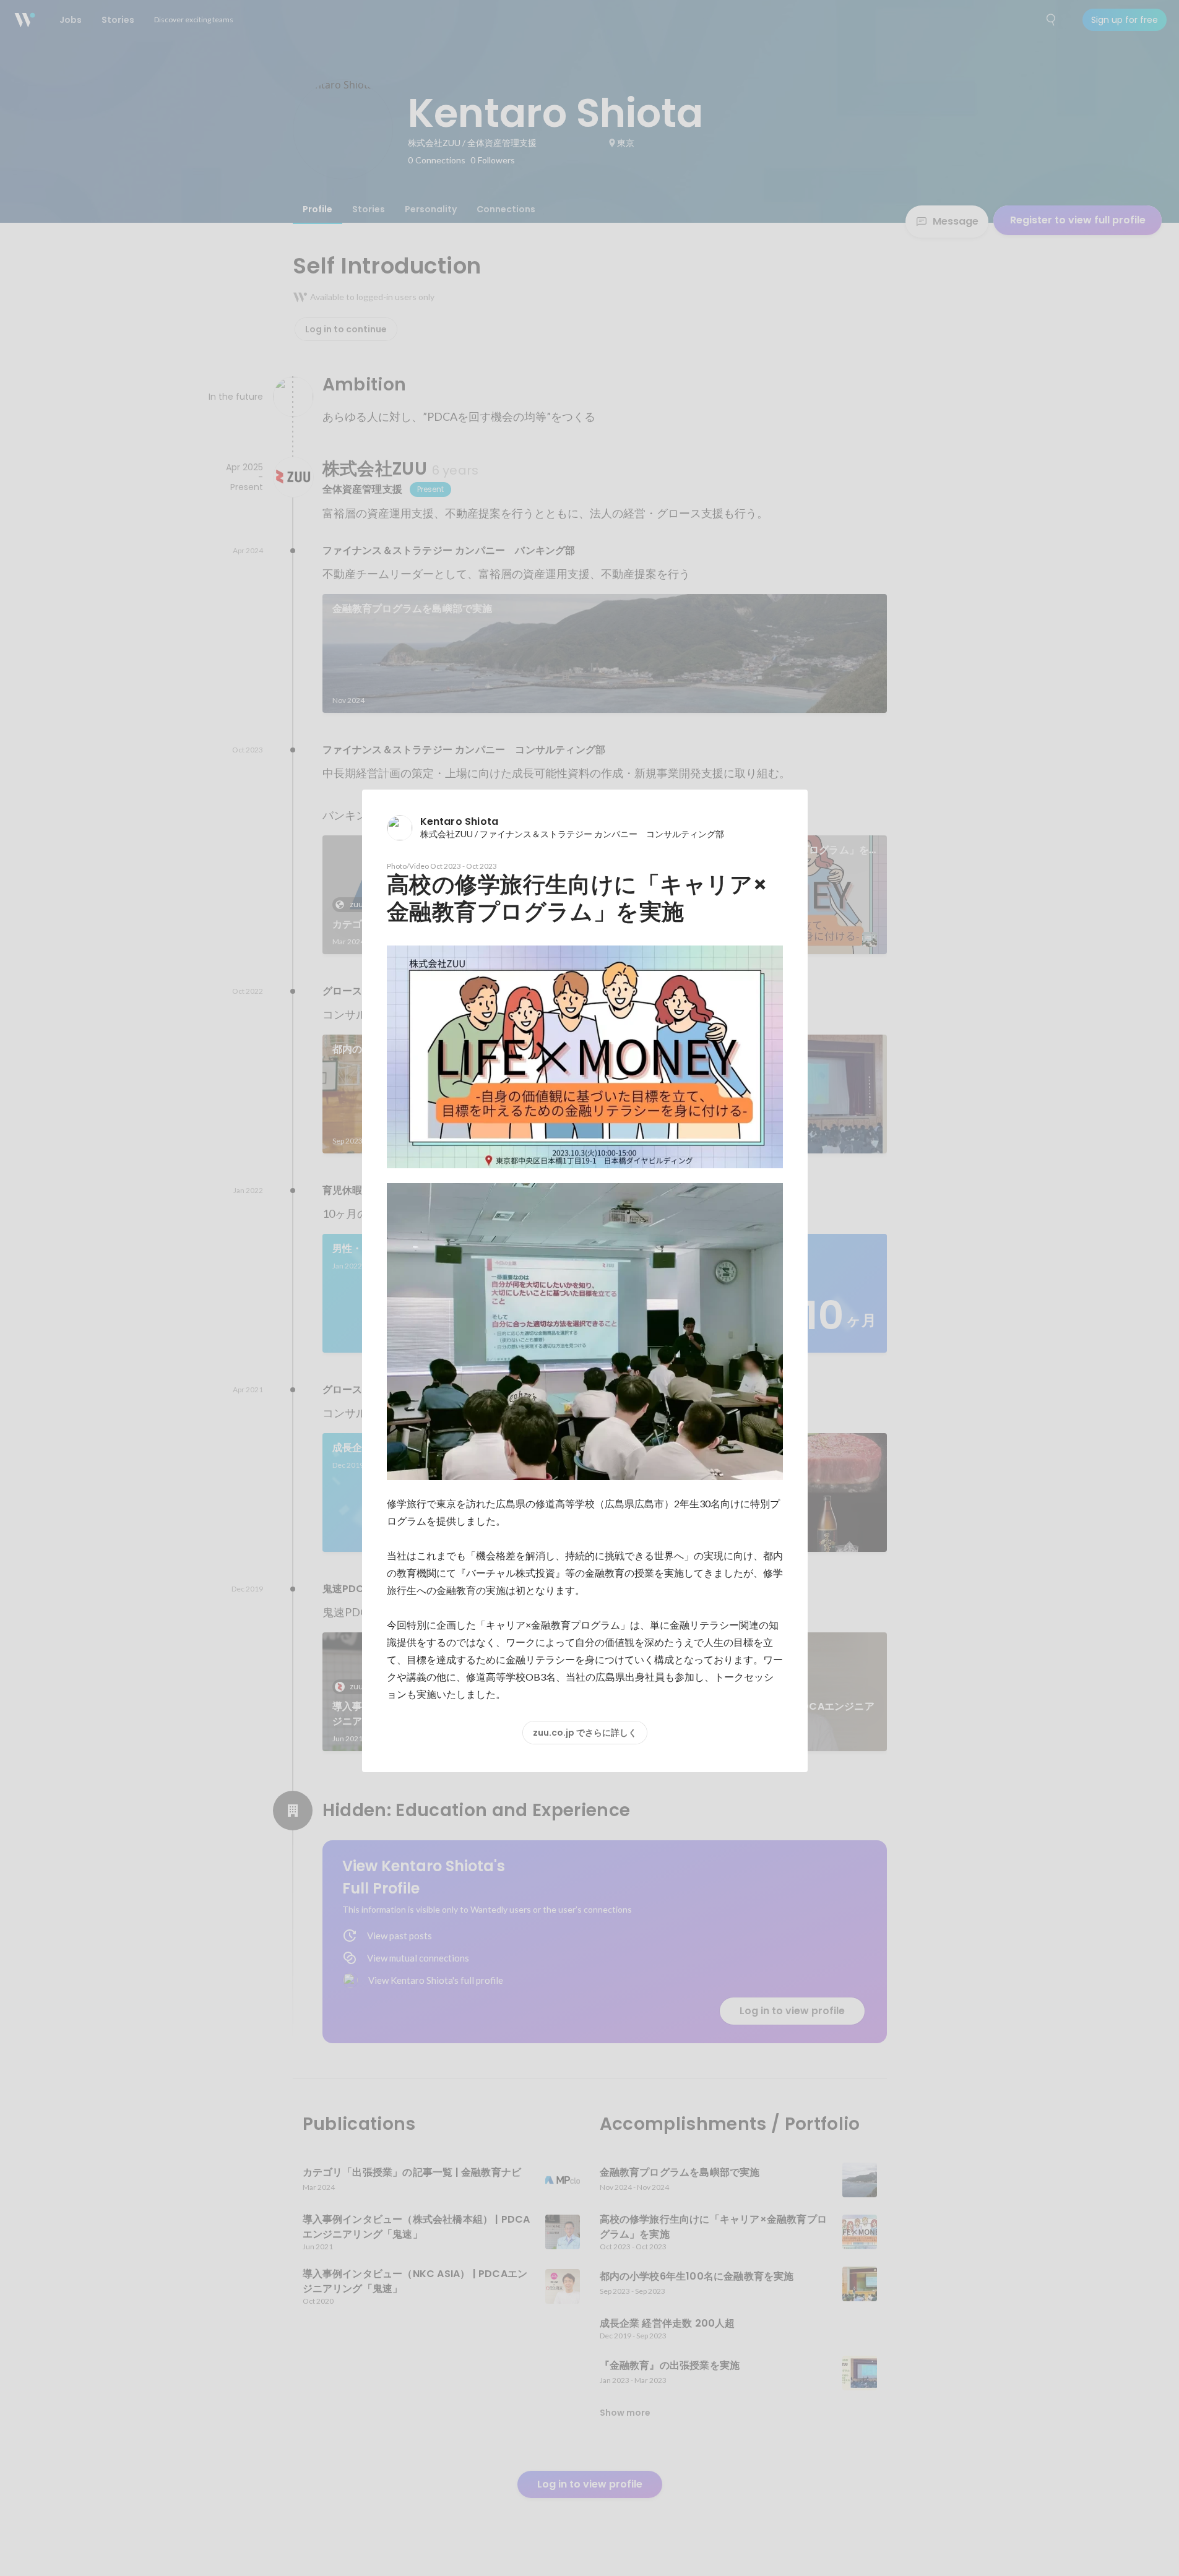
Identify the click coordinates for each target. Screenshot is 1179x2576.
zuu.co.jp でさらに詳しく (585, 1733)
